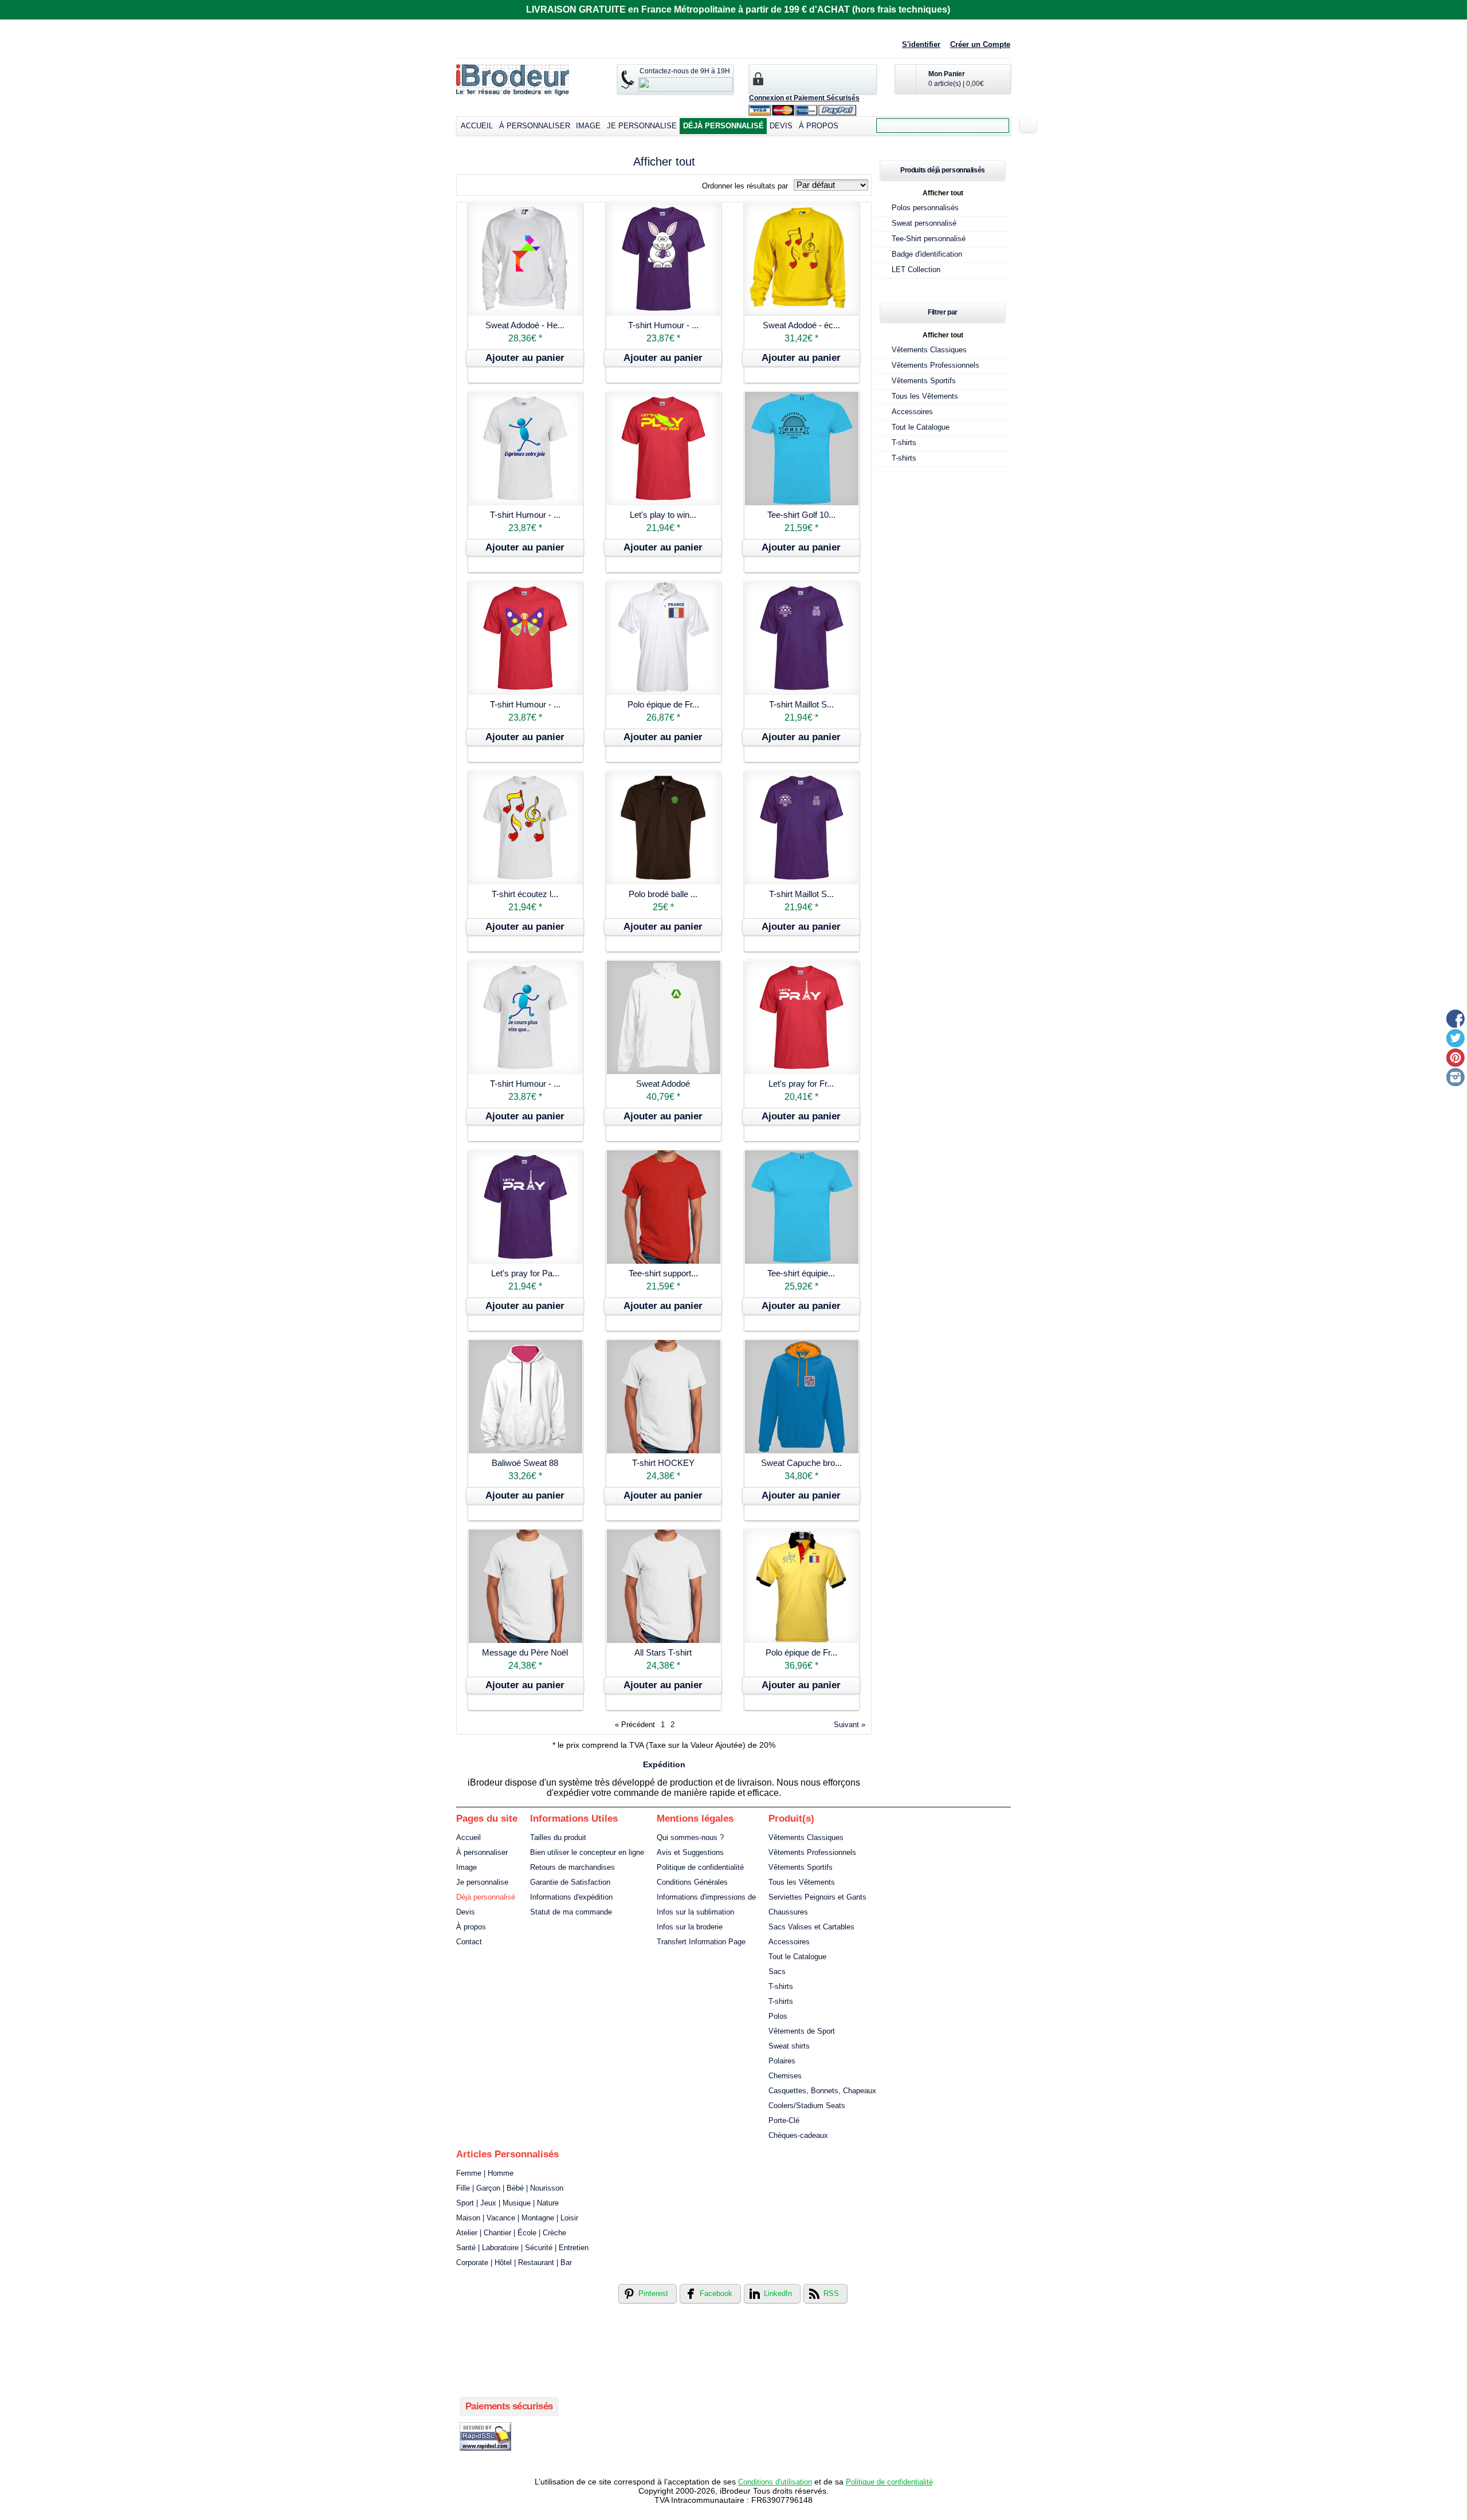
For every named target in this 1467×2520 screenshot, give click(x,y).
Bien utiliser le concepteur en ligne (587, 1852)
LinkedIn (778, 2293)
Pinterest (653, 2293)
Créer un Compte (980, 44)
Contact (469, 1942)
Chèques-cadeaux (798, 2135)
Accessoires (912, 412)
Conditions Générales (692, 1882)
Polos (778, 2016)
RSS (831, 2293)
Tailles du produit (558, 1837)
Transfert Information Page (701, 1942)
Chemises (785, 2076)
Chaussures (788, 1912)
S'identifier (921, 44)
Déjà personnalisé (723, 126)
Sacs (777, 1971)
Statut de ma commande (571, 1912)
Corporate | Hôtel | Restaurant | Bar (514, 2263)
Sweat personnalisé (924, 223)
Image (588, 126)
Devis (781, 126)
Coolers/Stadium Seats (807, 2106)
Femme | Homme (485, 2173)
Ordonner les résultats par (745, 186)
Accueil (477, 126)
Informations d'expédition (571, 1897)
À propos (819, 126)
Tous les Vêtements (925, 396)
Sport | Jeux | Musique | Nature (507, 2203)
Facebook (716, 2293)
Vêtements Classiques (929, 350)
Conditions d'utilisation (775, 2482)
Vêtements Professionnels (935, 365)
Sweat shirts (789, 2046)
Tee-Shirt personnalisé (929, 239)
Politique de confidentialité (700, 1867)
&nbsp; (525, 259)
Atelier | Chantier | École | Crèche (511, 2233)
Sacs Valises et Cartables (811, 1927)
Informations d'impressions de (706, 1897)
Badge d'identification (927, 254)
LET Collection (916, 270)
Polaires (782, 2061)
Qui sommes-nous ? (690, 1837)
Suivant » (850, 1725)
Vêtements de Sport (802, 2031)
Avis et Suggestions (690, 1852)
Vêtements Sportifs (924, 381)
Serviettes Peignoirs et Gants (817, 1897)
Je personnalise (642, 126)
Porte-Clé (784, 2120)
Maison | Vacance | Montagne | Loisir (517, 2218)
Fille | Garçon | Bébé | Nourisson (510, 2188)
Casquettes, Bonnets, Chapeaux (822, 2091)
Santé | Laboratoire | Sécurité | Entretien (522, 2248)
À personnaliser (535, 126)
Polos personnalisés (925, 208)
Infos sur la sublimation (695, 1912)
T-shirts (904, 443)
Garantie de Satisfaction (570, 1882)
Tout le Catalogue (921, 427)
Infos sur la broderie (690, 1927)
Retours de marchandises (572, 1867)
